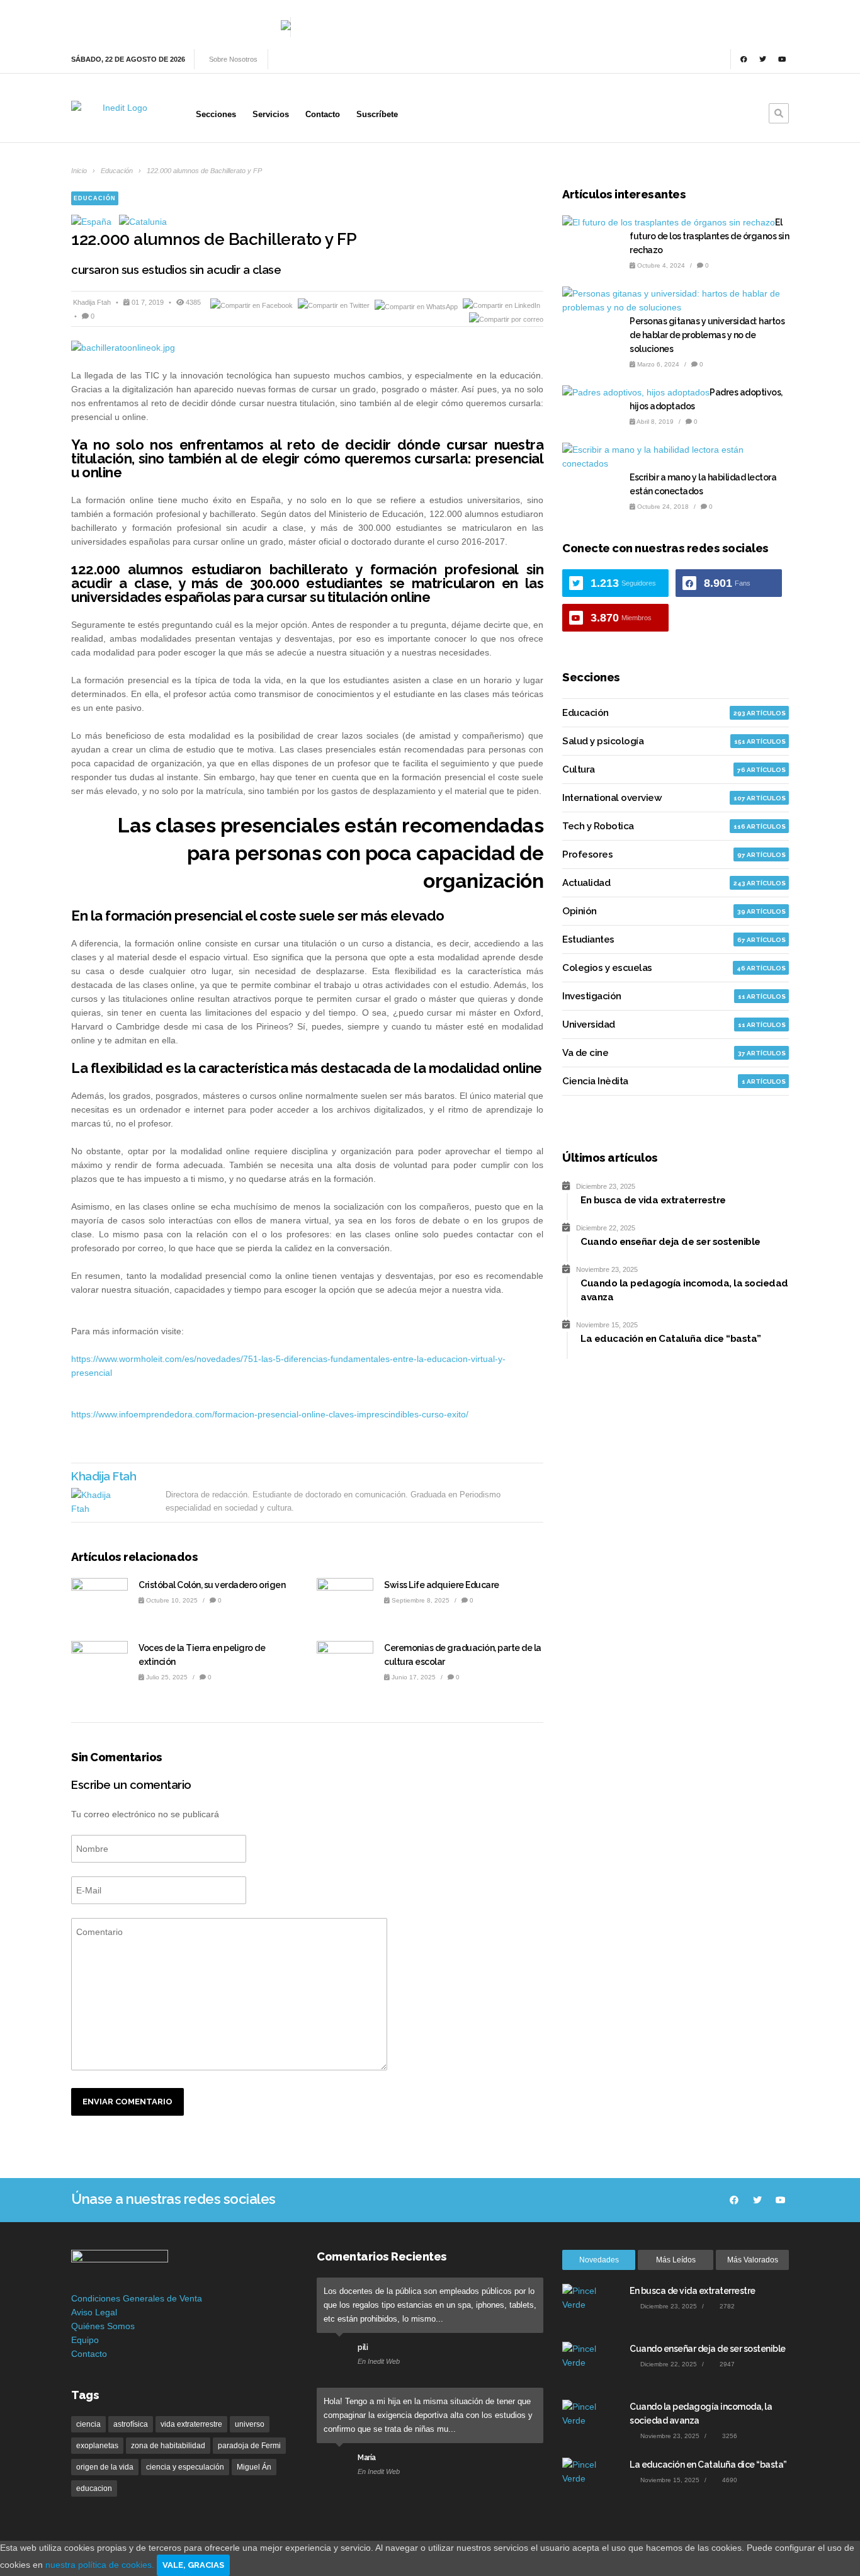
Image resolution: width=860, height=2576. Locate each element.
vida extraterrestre (191, 2424)
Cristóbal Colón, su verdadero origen (212, 1585)
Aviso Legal (94, 2312)
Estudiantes (588, 939)
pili (363, 2347)
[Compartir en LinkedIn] (501, 305)
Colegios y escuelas (607, 968)
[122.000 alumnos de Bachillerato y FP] (307, 348)
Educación (117, 171)
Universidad (589, 1024)
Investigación (592, 996)
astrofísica (131, 2424)
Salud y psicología (603, 741)
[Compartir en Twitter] (335, 305)
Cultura (579, 769)
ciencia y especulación (185, 2467)
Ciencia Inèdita (595, 1081)
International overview (612, 798)
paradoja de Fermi (249, 2446)
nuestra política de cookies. (101, 2565)
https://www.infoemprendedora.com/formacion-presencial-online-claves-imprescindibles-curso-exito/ (270, 1414)
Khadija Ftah (93, 302)
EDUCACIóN (95, 198)
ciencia (88, 2424)
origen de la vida (105, 2467)
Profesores (587, 854)
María (367, 2458)
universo (250, 2424)
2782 (726, 2306)
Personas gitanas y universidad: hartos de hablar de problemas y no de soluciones (707, 335)
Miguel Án (254, 2467)
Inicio (79, 171)
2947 (726, 2364)
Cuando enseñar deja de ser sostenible (708, 2349)
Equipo (85, 2340)
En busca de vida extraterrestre (693, 2291)
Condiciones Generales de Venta (137, 2298)
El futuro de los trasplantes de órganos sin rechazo (709, 236)
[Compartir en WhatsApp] (417, 305)
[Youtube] (782, 59)
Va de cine (585, 1053)
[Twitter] (763, 59)
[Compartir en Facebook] (252, 305)
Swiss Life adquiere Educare (442, 1585)
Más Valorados (753, 2260)
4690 (729, 2480)
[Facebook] (744, 59)
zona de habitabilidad (168, 2446)
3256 (729, 2436)
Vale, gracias (193, 2565)
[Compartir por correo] (506, 319)
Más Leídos (676, 2260)
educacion (94, 2488)
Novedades (599, 2260)
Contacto (89, 2354)
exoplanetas (97, 2446)
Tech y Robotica (598, 826)
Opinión (580, 911)
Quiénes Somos (103, 2326)
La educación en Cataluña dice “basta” (708, 2465)
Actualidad (586, 883)
